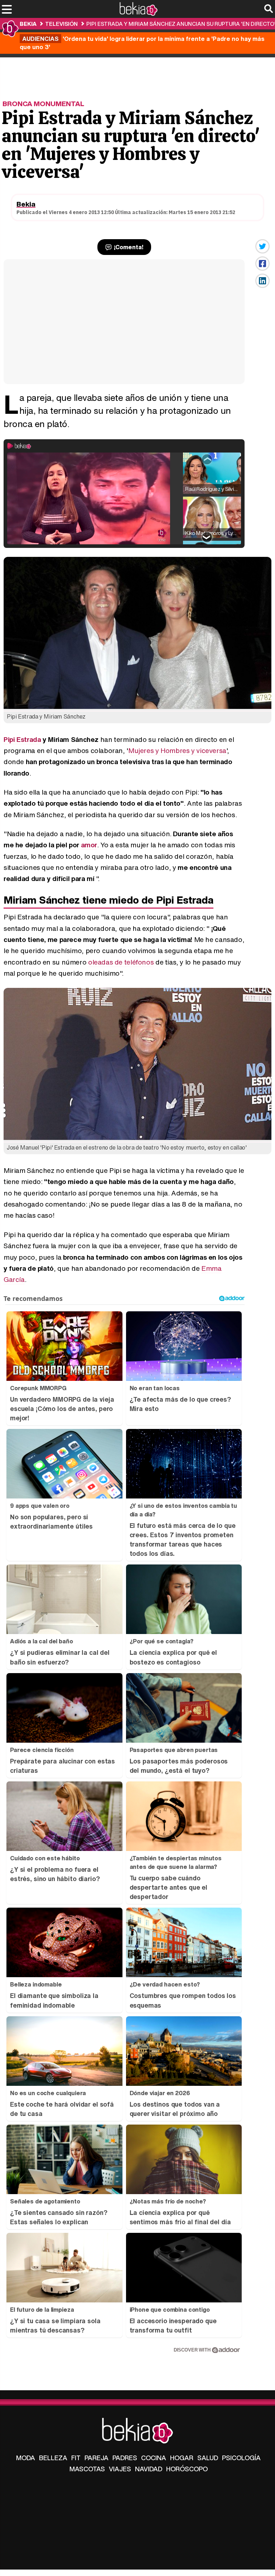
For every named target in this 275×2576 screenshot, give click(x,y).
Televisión (61, 24)
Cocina (154, 2458)
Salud (208, 2458)
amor (89, 845)
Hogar (182, 2458)
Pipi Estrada (22, 739)
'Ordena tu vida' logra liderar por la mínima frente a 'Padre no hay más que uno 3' (142, 43)
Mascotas (87, 2469)
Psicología (241, 2458)
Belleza (53, 2458)
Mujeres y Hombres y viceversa (177, 750)
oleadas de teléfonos (121, 962)
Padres (125, 2458)
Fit (76, 2458)
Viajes (120, 2469)
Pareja (97, 2458)
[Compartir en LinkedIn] (262, 281)
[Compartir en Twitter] (262, 246)
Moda (26, 2458)
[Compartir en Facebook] (262, 264)
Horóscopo (187, 2469)
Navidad (149, 2469)
